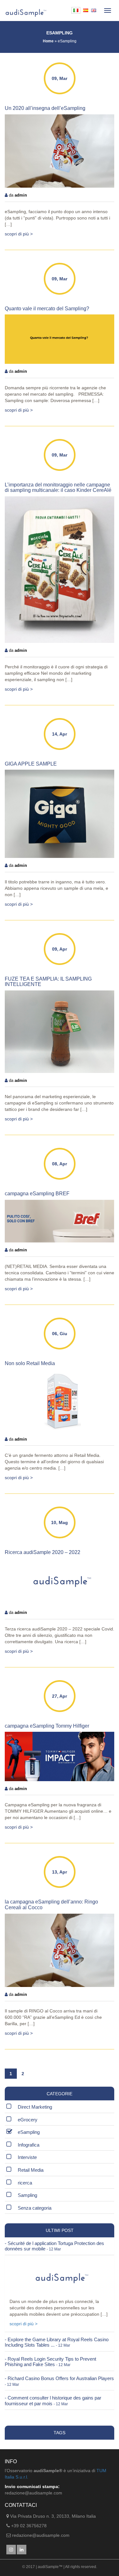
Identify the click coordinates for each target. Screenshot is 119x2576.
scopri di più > (19, 234)
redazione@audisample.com (41, 2535)
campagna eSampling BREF (37, 1194)
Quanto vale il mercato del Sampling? (47, 309)
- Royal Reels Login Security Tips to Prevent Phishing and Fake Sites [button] (50, 2362)
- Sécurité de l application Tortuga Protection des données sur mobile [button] (54, 2246)
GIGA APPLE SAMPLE (31, 764)
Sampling (27, 2195)
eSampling (29, 2132)
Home (48, 41)
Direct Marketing (35, 2107)
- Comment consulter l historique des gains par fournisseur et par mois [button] (53, 2401)
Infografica (29, 2145)
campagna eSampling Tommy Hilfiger (47, 1726)
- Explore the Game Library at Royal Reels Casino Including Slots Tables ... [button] (57, 2342)
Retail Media (31, 2170)
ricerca (25, 2183)
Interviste (27, 2157)
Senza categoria (35, 2208)
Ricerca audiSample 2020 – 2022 (43, 1552)
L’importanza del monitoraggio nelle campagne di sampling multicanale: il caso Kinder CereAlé (58, 488)
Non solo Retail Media (30, 1363)
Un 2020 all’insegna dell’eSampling (45, 108)
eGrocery (28, 2120)
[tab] (60, 2246)
